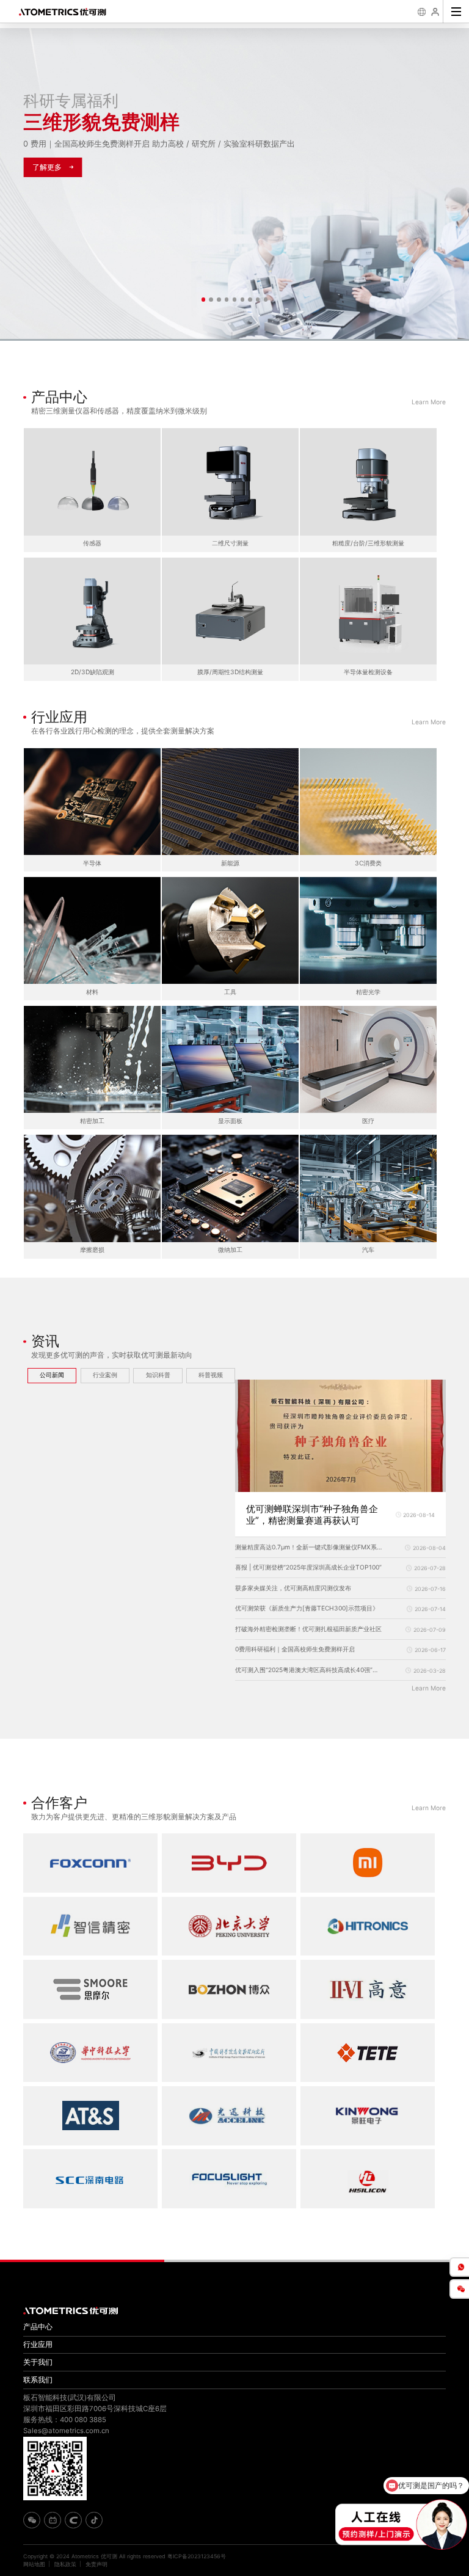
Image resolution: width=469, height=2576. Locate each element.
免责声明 (96, 2564)
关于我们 (38, 2362)
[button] (203, 299)
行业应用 (38, 2345)
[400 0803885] (459, 2267)
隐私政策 (65, 2564)
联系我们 (38, 2380)
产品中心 (38, 2327)
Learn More (429, 402)
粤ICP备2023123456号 (197, 2556)
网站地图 (34, 2564)
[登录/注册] (436, 12)
